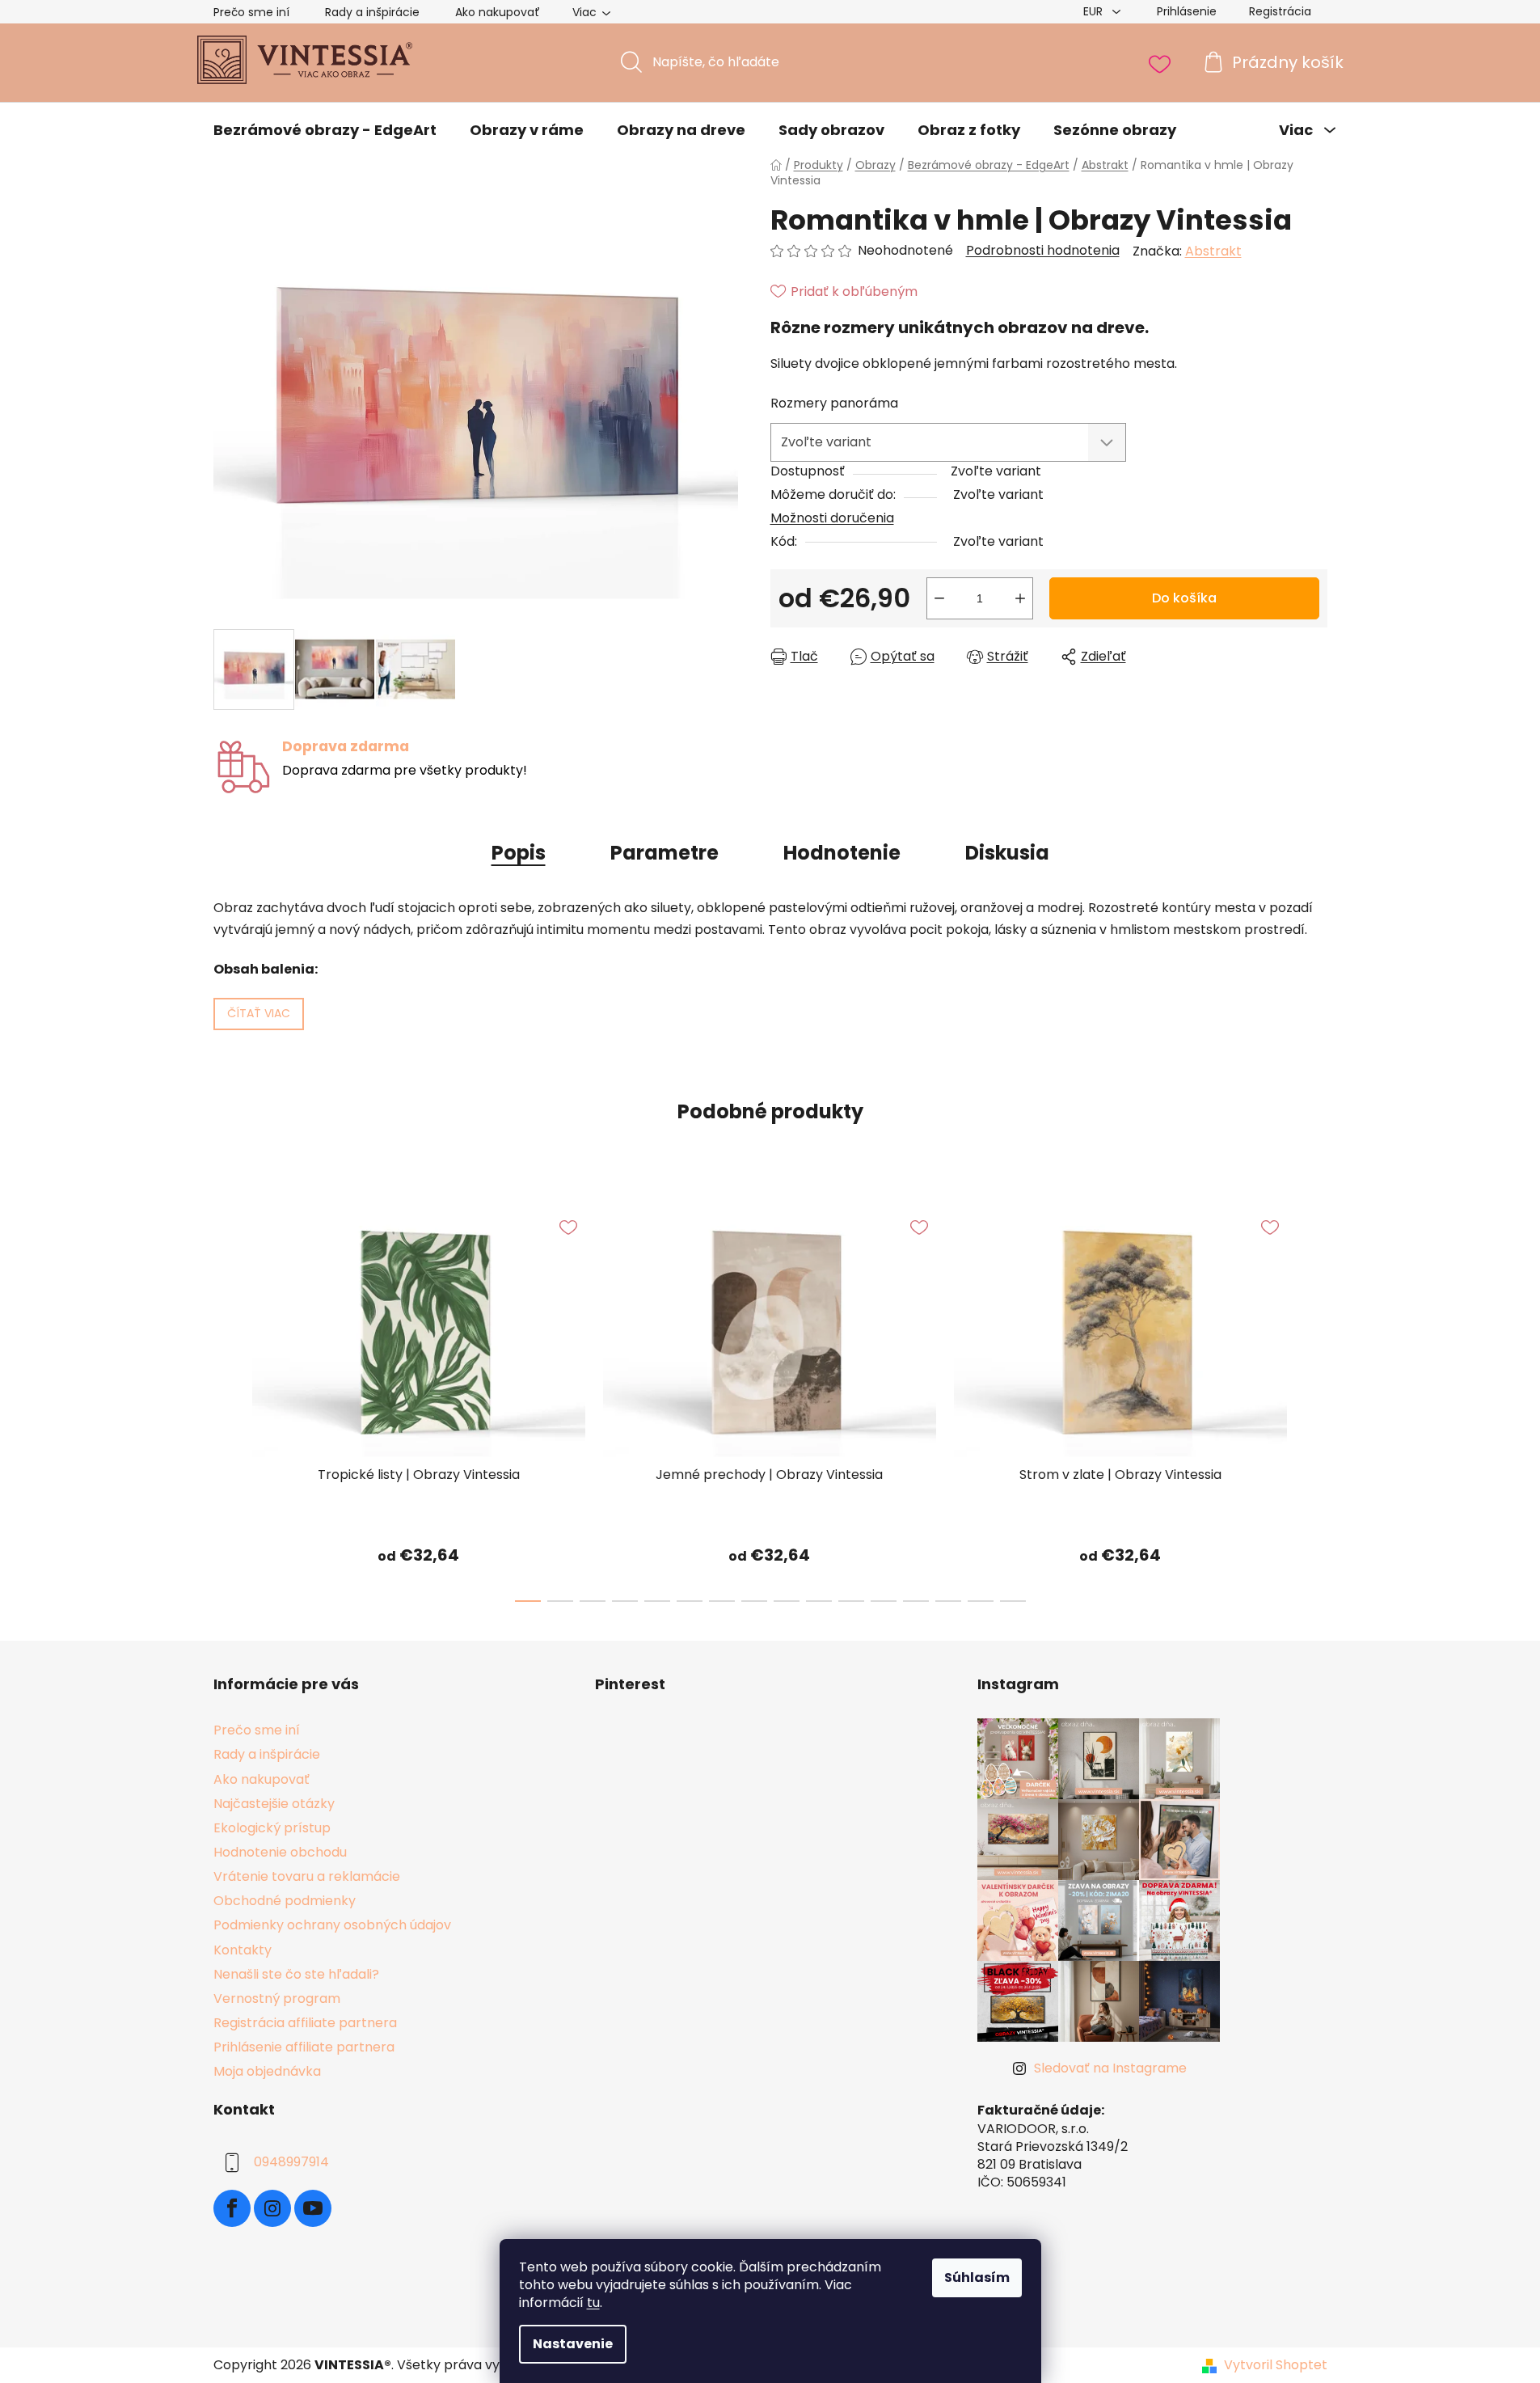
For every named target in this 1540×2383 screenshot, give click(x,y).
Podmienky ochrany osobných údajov (332, 1925)
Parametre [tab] (665, 853)
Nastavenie (573, 2344)
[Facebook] (232, 2208)
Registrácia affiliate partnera (305, 2023)
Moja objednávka (267, 2071)
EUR (1095, 11)
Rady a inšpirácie (372, 12)
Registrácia (1280, 11)
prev (226, 1400)
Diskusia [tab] (1007, 853)
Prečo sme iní (251, 12)
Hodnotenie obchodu (280, 1852)
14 (981, 1601)
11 (884, 1601)
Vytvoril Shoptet (1276, 2365)
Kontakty (243, 1950)
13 (948, 1601)
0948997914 (291, 2163)
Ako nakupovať (498, 12)
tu (593, 2303)
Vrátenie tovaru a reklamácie (307, 1876)
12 (916, 1601)
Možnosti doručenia (832, 518)
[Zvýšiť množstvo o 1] (1020, 598)
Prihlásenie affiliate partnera (304, 2047)
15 (1013, 1601)
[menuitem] (325, 130)
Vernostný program (277, 1999)
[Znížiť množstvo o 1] (939, 598)
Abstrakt (1213, 251)
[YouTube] (313, 2208)
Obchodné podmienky (285, 1901)
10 (851, 1601)
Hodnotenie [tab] (842, 853)
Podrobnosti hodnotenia (1043, 251)
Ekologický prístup (272, 1828)
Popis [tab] (519, 853)
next (1314, 1400)
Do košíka (1184, 598)
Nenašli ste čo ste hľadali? (296, 1974)
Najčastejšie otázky (274, 1804)
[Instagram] (272, 2208)
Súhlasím (977, 2277)
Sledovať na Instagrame (1110, 2068)
